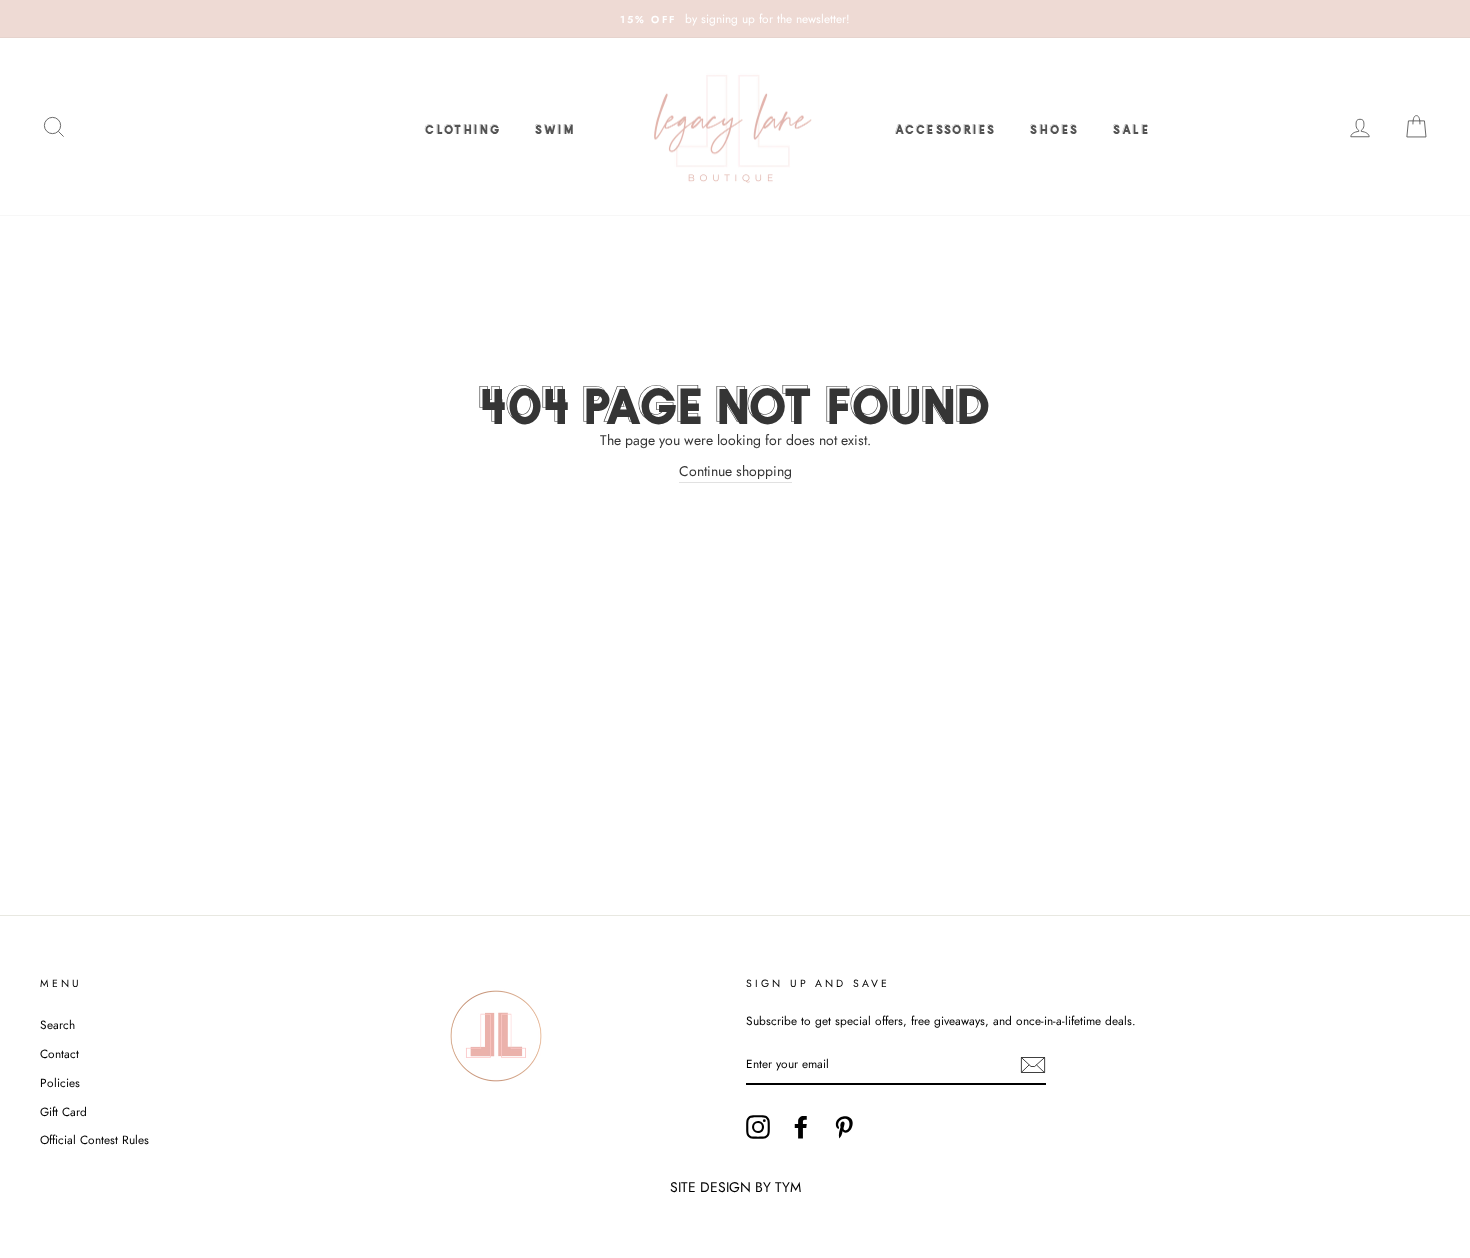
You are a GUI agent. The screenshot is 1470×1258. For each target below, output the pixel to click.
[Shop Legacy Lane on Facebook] (801, 1127)
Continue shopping (735, 471)
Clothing (463, 127)
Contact (59, 1053)
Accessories (945, 127)
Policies (60, 1082)
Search (57, 1024)
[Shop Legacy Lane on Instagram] (758, 1127)
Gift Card (63, 1111)
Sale (1131, 127)
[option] (735, 19)
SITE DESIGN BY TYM (735, 1187)
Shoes (1054, 127)
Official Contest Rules (94, 1139)
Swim (555, 127)
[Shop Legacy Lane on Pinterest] (844, 1127)
